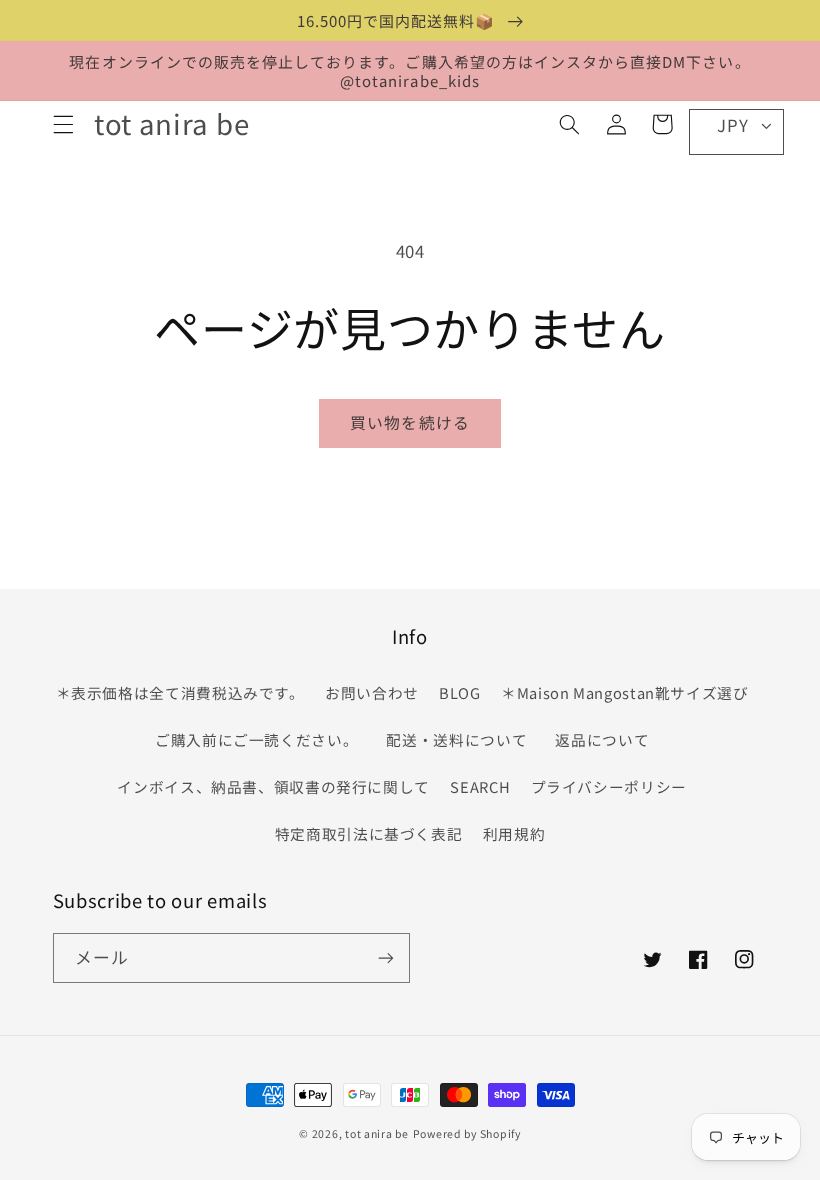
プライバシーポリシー (609, 786)
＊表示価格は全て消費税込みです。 (180, 692)
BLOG (460, 692)
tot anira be (377, 1133)
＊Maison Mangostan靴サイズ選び (625, 692)
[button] (63, 124)
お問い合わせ (372, 692)
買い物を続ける (409, 422)
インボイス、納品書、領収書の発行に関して (273, 786)
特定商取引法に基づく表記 (369, 833)
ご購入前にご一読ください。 (256, 739)
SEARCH (480, 786)
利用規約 (514, 833)
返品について (602, 739)
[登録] (386, 957)
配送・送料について (460, 739)
